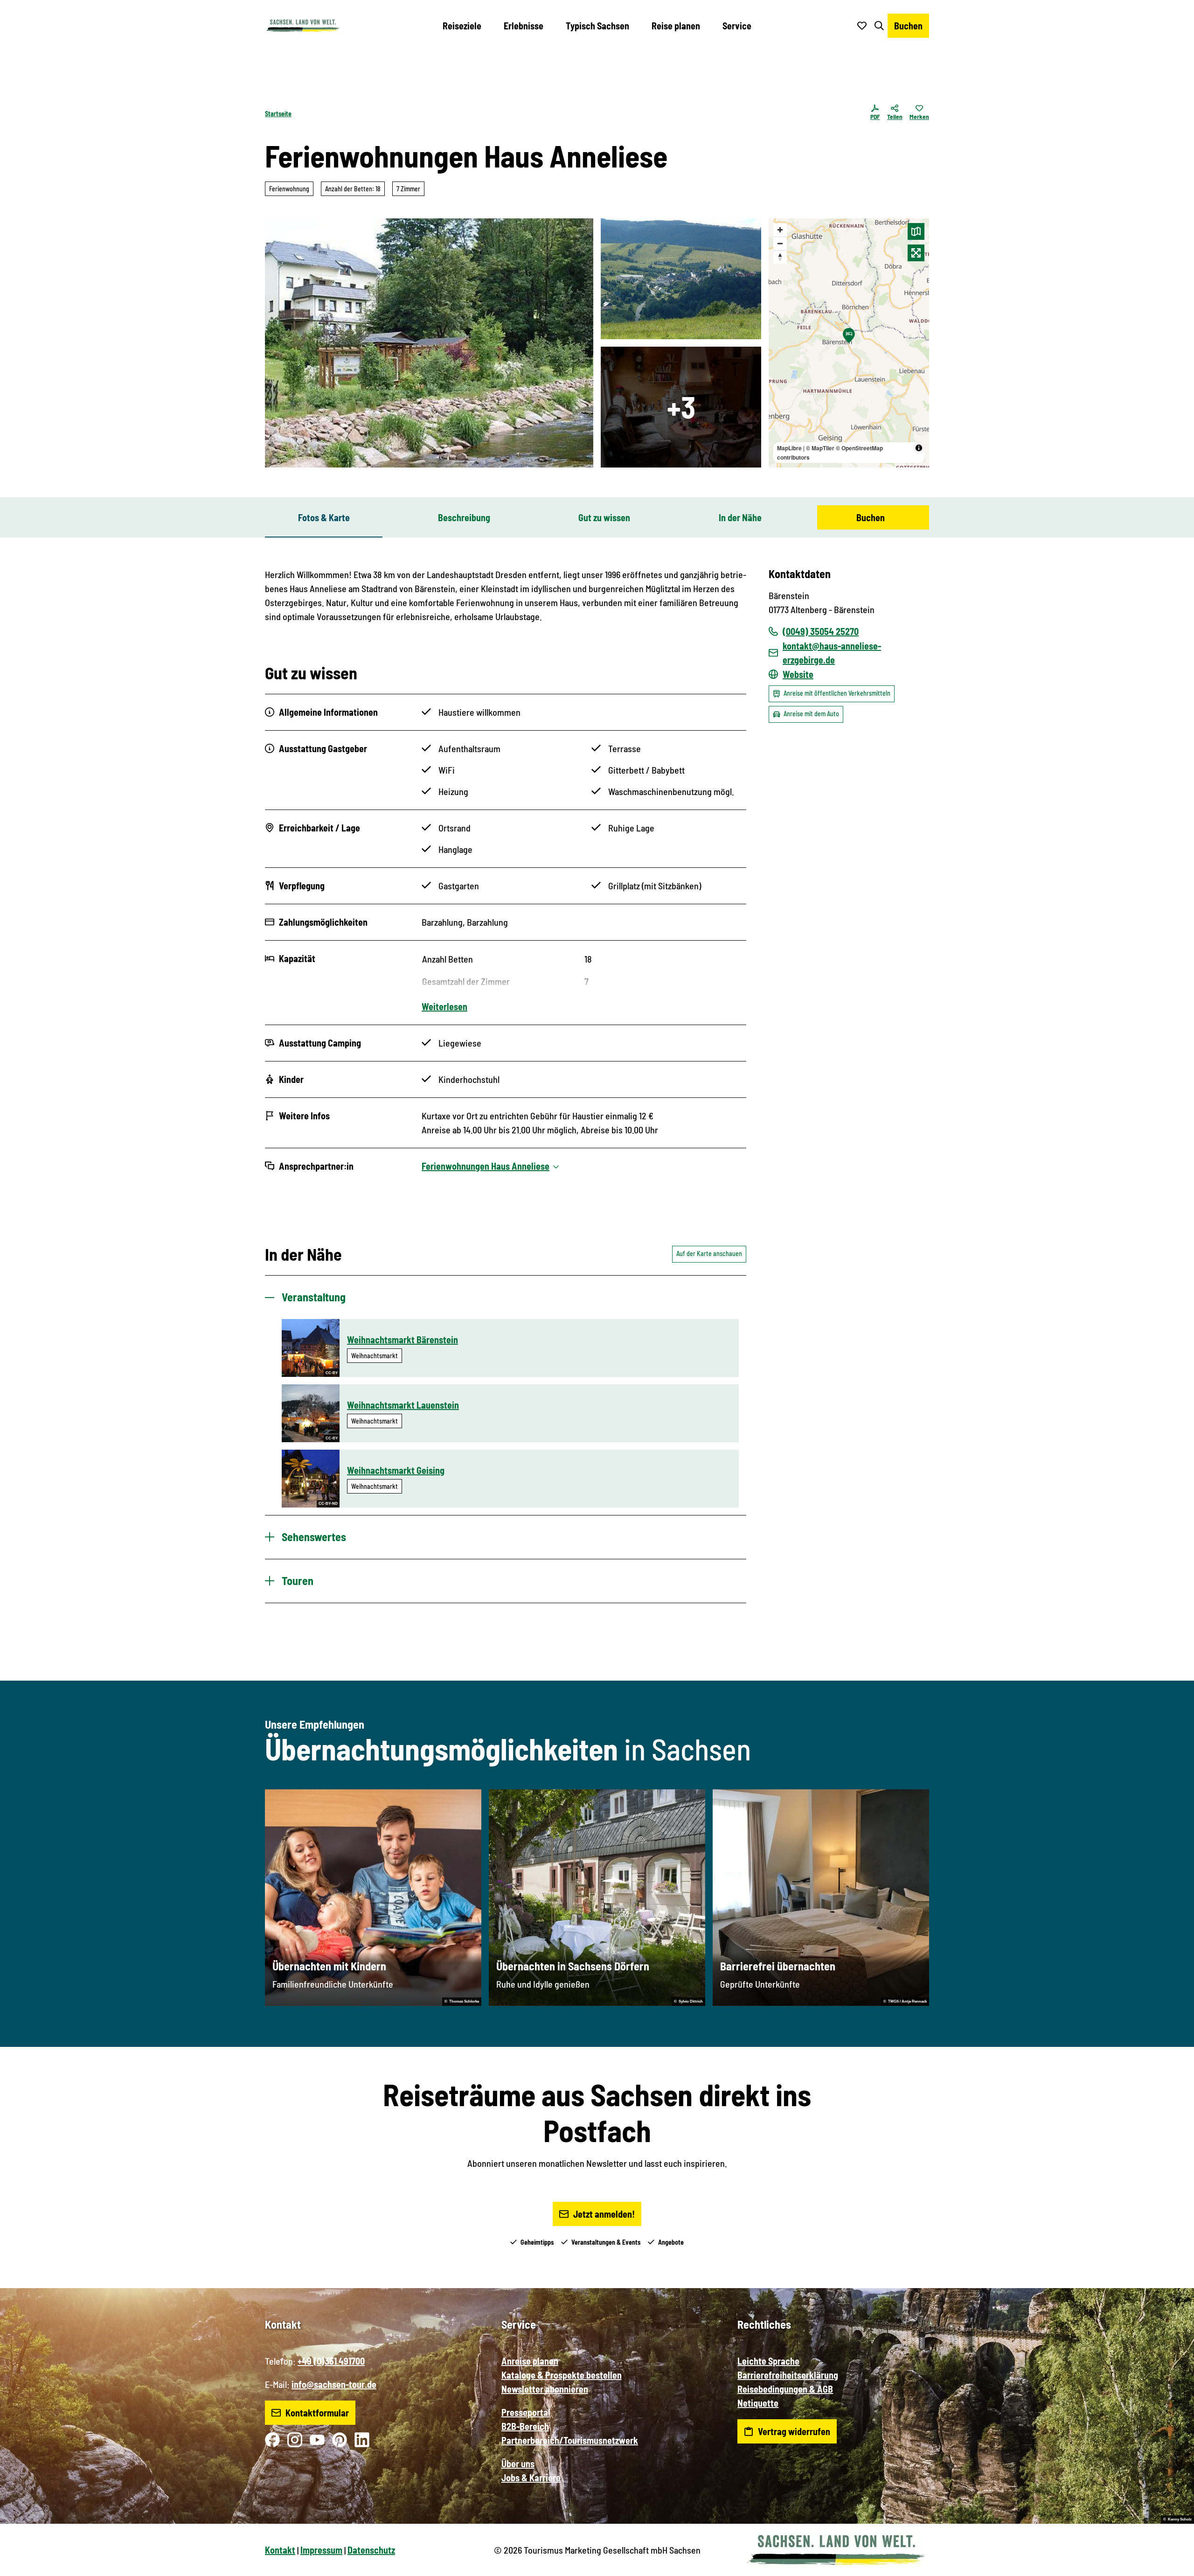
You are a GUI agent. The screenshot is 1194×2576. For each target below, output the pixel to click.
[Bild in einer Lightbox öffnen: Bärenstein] (681, 279)
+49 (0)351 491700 (331, 2361)
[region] (849, 343)
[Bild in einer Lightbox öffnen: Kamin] (681, 407)
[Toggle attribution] (919, 448)
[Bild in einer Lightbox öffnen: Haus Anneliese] (429, 343)
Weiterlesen (444, 1006)
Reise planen (676, 26)
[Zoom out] (780, 243)
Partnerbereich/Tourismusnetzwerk (570, 2440)
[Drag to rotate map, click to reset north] (780, 257)
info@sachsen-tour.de (334, 2384)
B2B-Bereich (525, 2426)
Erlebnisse (524, 26)
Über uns (518, 2464)
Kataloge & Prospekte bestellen (562, 2375)
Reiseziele (462, 26)
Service (737, 26)
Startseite (278, 114)
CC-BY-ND (328, 1504)
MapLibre (789, 448)
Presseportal (526, 2412)
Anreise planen (530, 2361)
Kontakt (280, 2550)
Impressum (321, 2550)
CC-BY (332, 1373)
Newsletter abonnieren (545, 2389)
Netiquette (758, 2403)
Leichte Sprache (768, 2361)
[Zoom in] (780, 230)
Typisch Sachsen (597, 26)
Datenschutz (371, 2550)
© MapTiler (820, 448)
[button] (1172, 2565)
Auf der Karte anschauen (709, 1253)
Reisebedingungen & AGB (785, 2389)
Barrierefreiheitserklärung (788, 2375)
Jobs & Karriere (531, 2478)
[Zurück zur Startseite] (303, 26)
